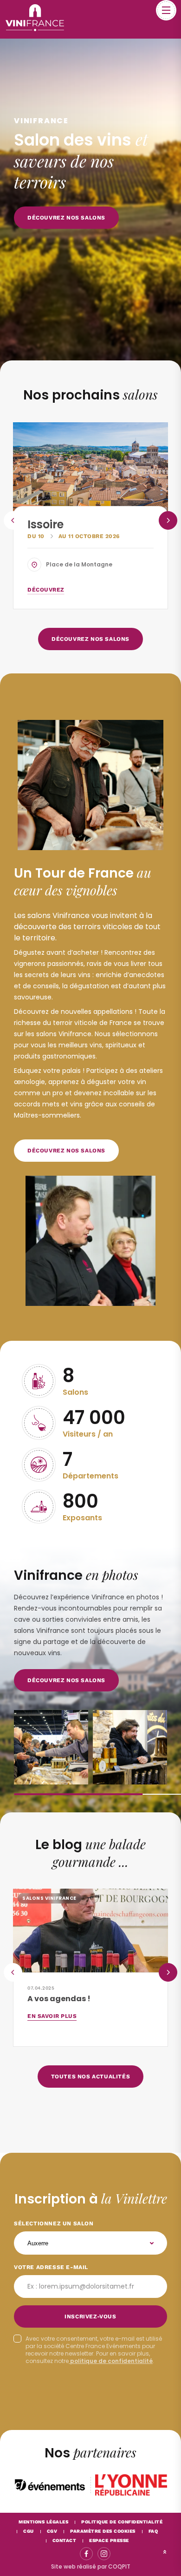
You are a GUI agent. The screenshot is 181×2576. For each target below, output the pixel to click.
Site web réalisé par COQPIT (91, 2566)
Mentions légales (43, 2522)
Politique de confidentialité (122, 2522)
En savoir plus (52, 2016)
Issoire (45, 524)
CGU (29, 2531)
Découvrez (46, 590)
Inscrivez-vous (90, 2316)
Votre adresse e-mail (51, 2267)
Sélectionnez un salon (54, 2223)
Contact (65, 2540)
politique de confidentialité (111, 2361)
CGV (52, 2531)
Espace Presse (109, 2540)
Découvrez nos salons (66, 1680)
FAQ (153, 2531)
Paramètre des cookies (103, 2531)
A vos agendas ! (59, 1999)
